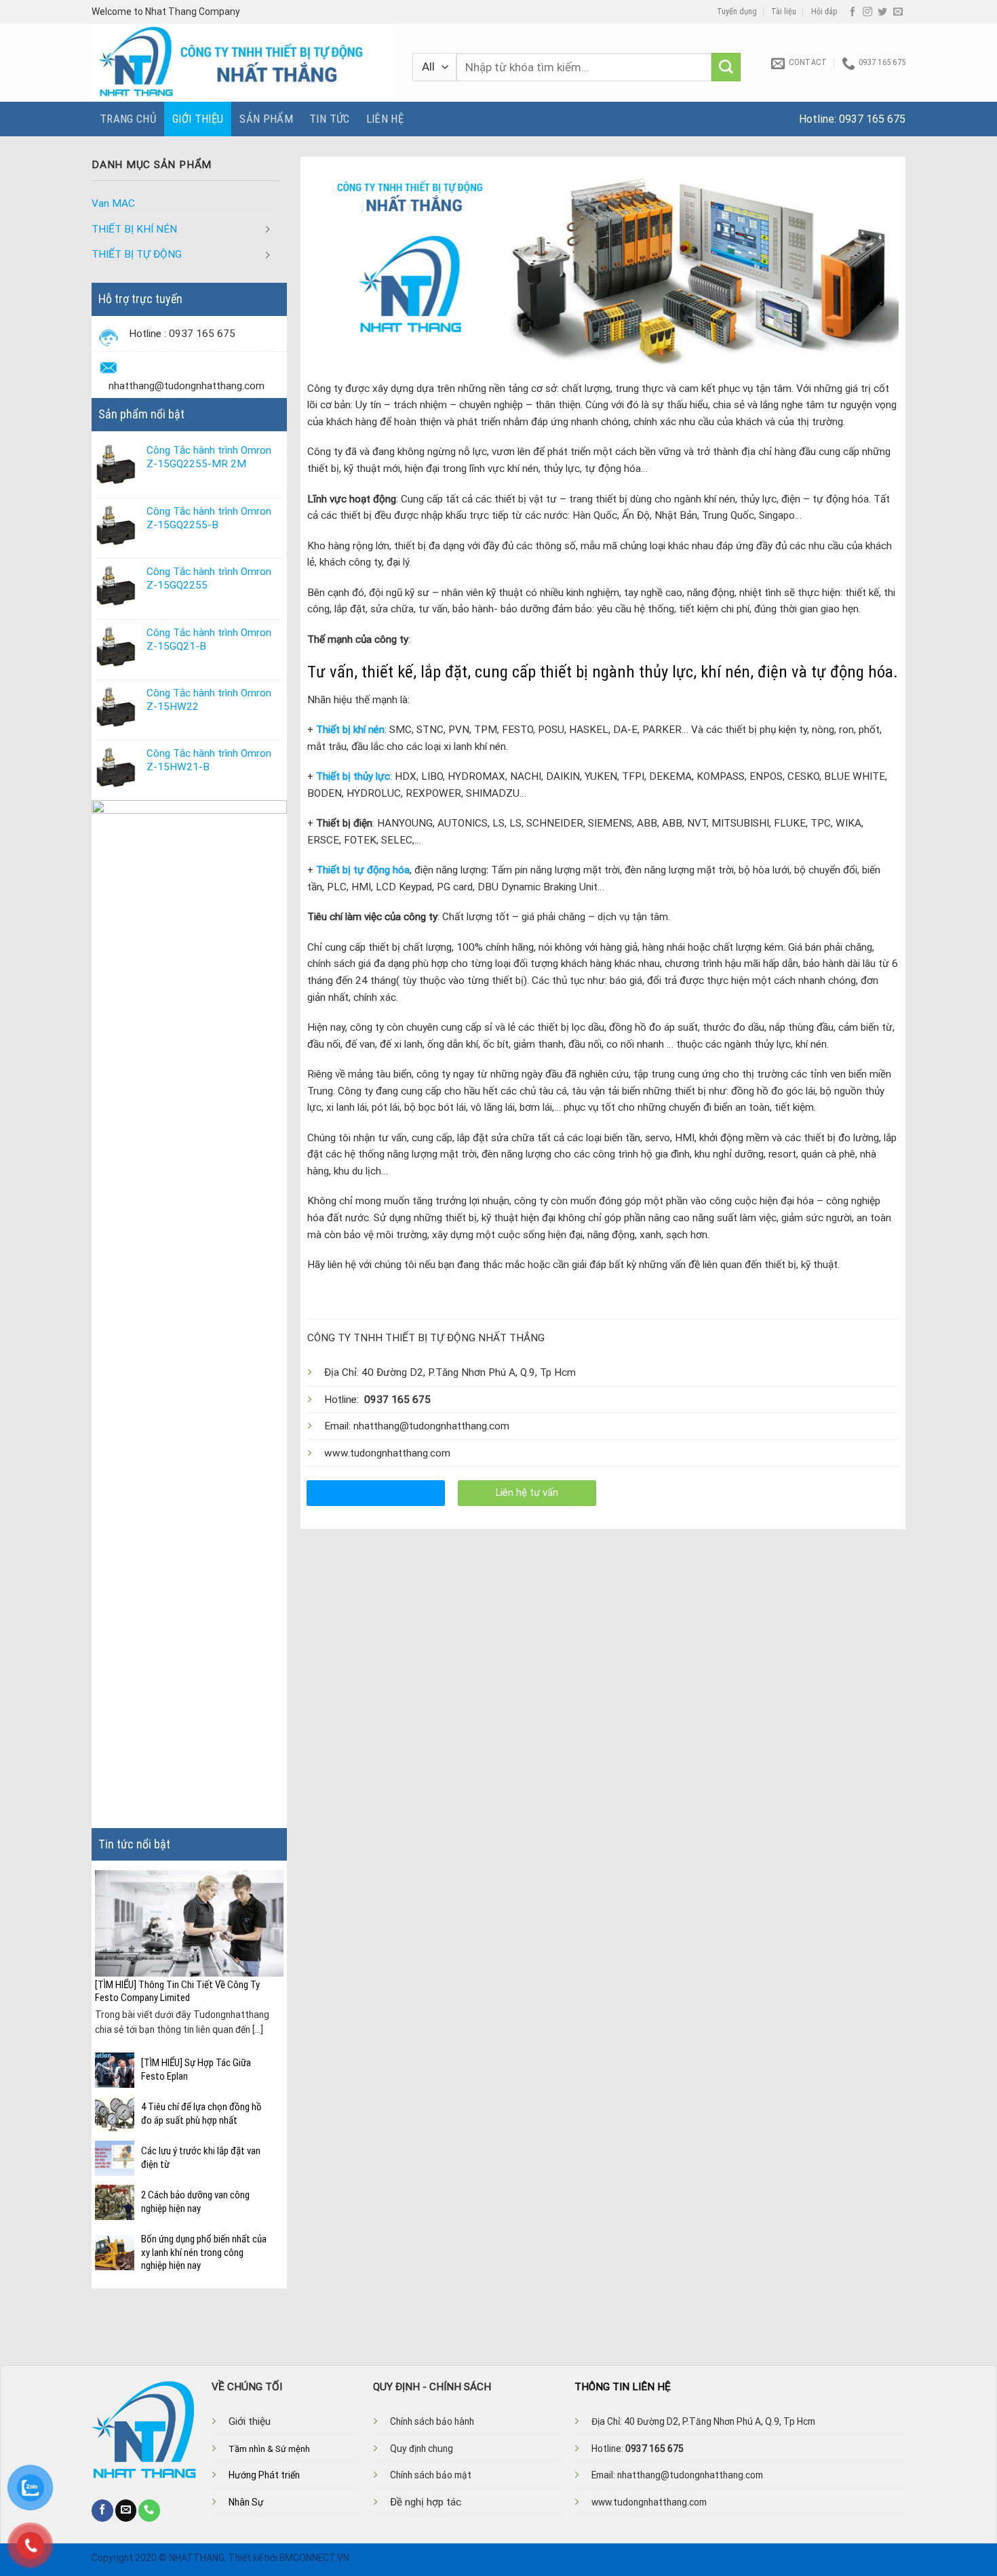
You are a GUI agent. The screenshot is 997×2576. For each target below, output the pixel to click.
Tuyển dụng (737, 12)
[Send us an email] (898, 12)
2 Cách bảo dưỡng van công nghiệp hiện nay (195, 2202)
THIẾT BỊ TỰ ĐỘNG (137, 254)
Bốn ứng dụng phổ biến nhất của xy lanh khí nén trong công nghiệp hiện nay (204, 2252)
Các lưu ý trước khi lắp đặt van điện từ (201, 2158)
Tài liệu (784, 12)
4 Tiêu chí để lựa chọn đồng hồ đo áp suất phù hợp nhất (201, 2114)
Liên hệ (385, 119)
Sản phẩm (266, 119)
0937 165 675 (872, 119)
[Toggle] (268, 229)
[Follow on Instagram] (867, 12)
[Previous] (103, 1943)
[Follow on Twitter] (882, 12)
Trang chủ (128, 119)
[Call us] (149, 2510)
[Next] (275, 1943)
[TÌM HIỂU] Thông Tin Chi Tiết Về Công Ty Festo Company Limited (177, 1992)
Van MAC (113, 203)
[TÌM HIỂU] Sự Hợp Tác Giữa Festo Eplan (196, 2069)
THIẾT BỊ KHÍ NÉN (134, 229)
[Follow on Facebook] (853, 12)
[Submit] (726, 67)
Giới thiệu (198, 119)
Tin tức (329, 119)
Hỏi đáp (824, 12)
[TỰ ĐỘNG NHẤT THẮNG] (242, 63)
